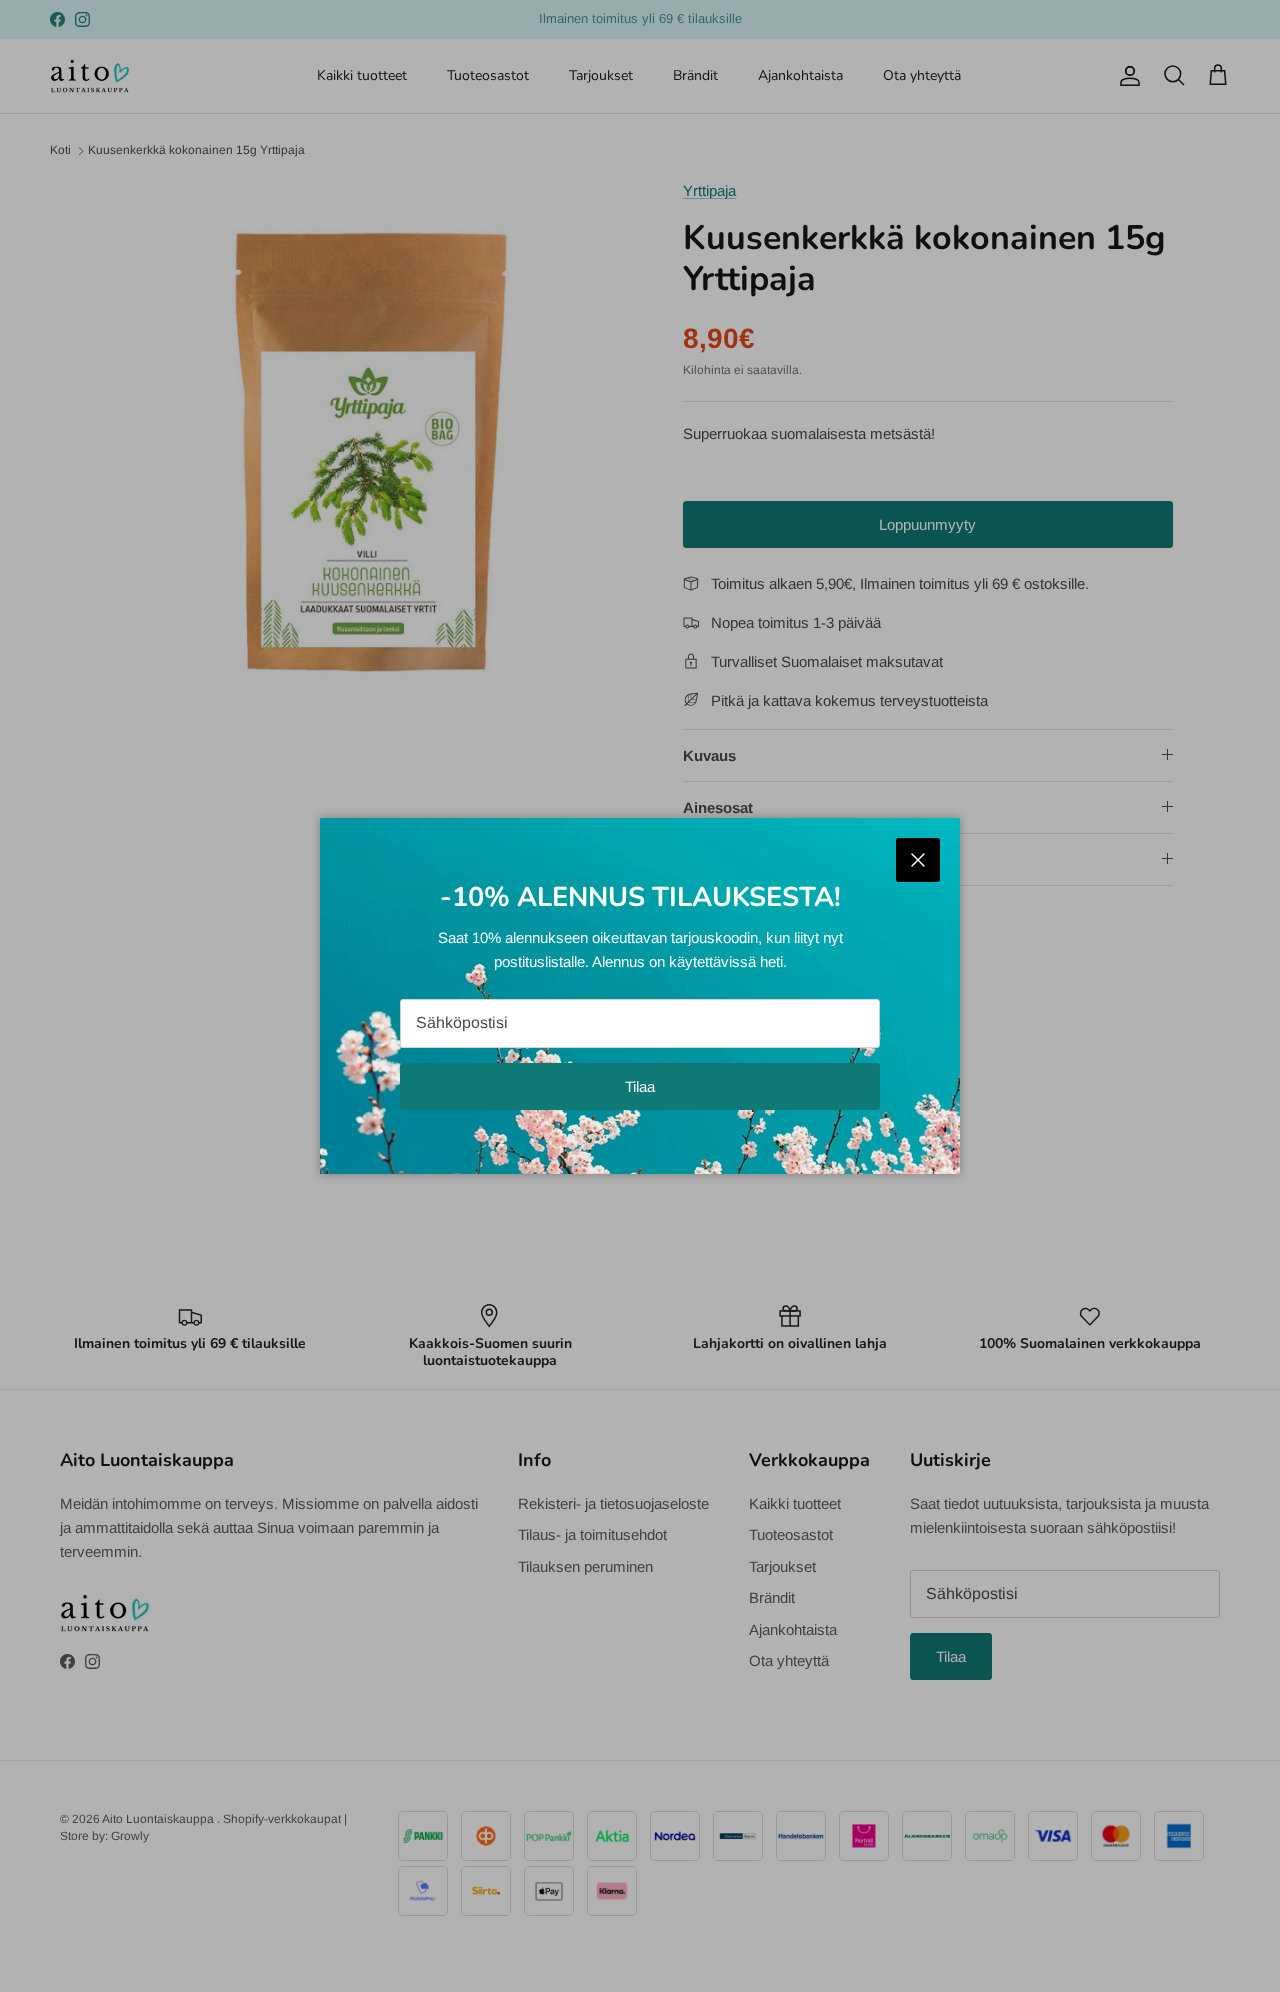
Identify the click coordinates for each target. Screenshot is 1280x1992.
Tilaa (640, 1086)
